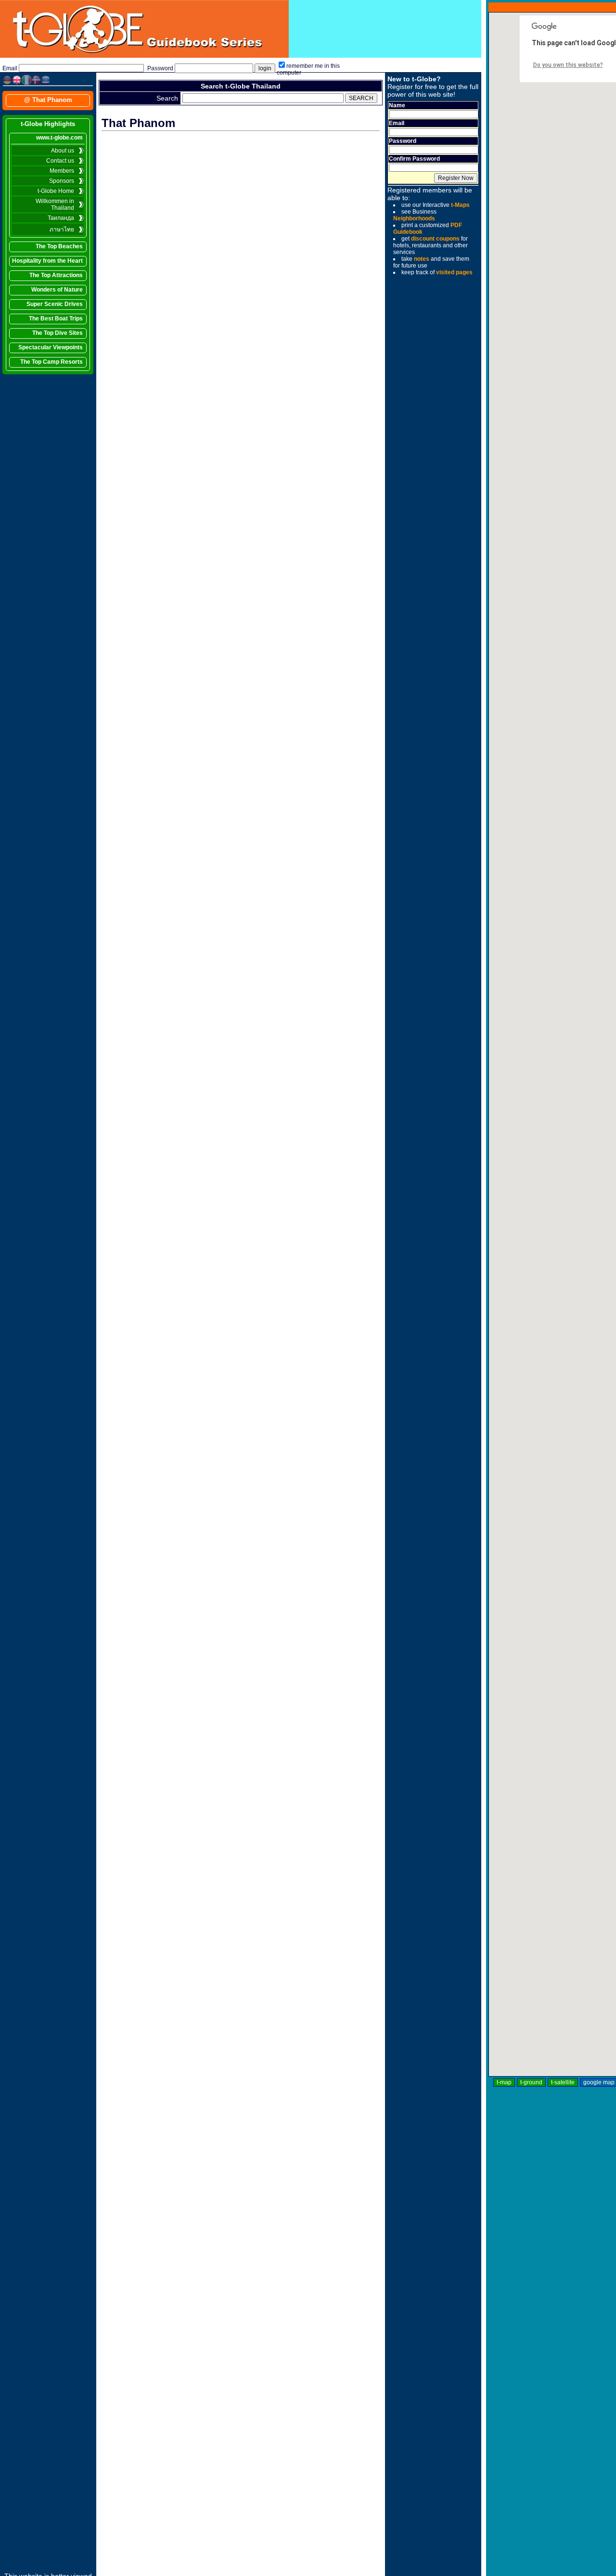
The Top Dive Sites (58, 333)
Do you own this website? (568, 65)
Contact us (60, 161)
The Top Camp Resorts (51, 362)
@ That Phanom (48, 100)
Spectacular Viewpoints (51, 347)
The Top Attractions (56, 275)
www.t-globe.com (59, 138)
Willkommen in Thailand (55, 204)
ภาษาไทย (62, 230)
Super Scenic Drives (55, 304)
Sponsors (62, 181)
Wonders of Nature (57, 290)
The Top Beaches (59, 246)
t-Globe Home (56, 191)
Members (62, 171)
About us (63, 151)
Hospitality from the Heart (47, 261)
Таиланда (61, 218)
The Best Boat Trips (56, 319)
